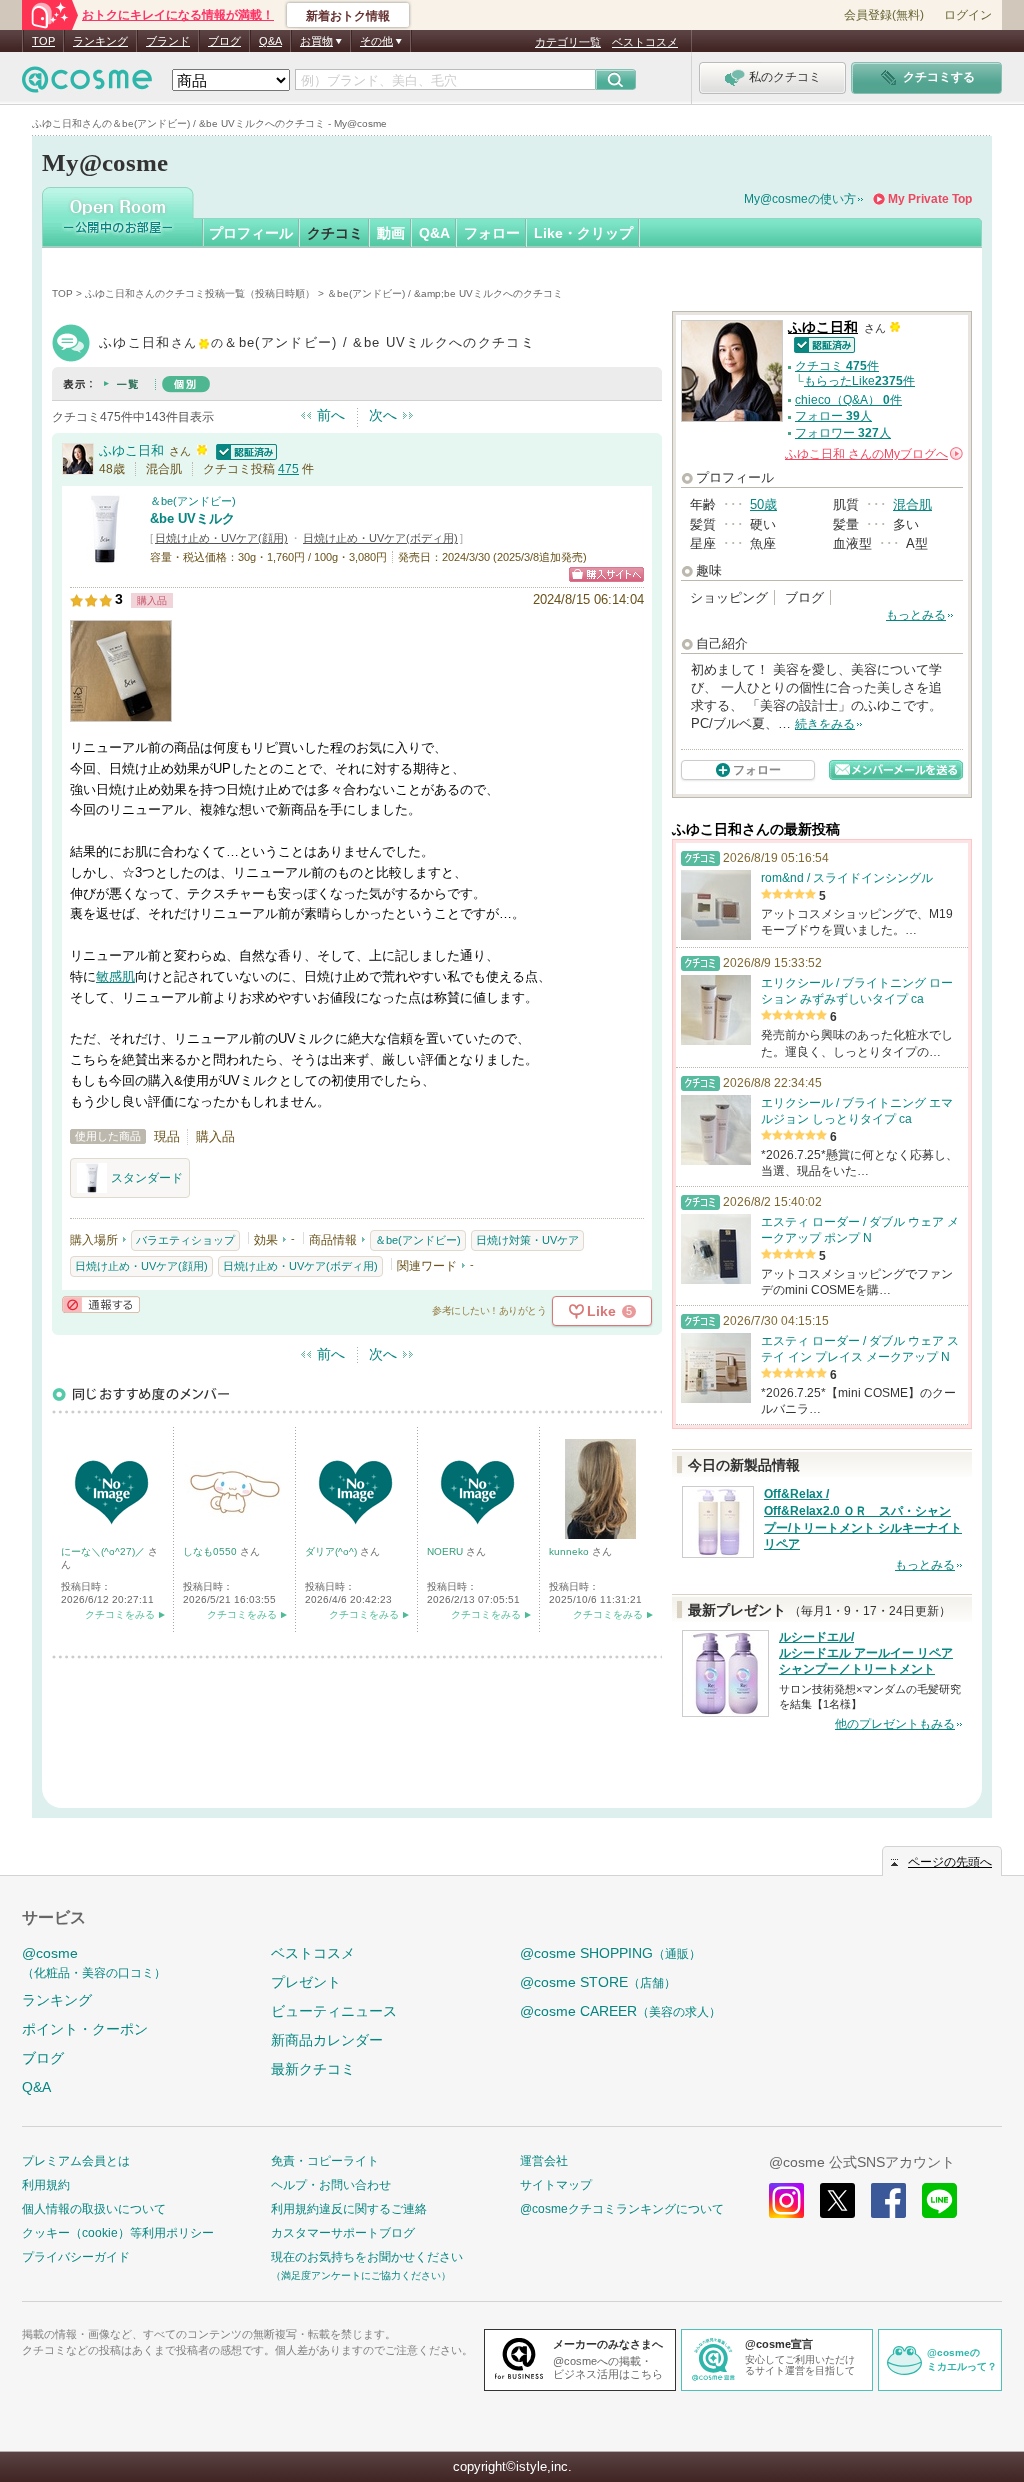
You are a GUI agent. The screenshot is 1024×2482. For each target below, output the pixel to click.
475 (288, 469)
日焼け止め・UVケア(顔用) (221, 538)
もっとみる (916, 615)
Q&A (270, 41)
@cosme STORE (598, 1982)
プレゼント (306, 1982)
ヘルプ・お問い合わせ (331, 2185)
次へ (383, 415)
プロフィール (251, 233)
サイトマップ (556, 2185)
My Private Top (930, 199)
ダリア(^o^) (332, 1551)
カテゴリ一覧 (568, 42)
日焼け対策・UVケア (527, 1240)
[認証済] (244, 450)
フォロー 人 (833, 416)
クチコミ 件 (837, 366)
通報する (101, 1304)
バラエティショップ (185, 1240)
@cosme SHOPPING (610, 1953)
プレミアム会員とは (76, 2161)
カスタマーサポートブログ (343, 2233)
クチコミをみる (120, 1614)
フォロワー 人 (843, 433)
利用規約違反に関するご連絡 (349, 2209)
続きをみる (825, 724)
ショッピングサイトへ (606, 574)
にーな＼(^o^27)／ (104, 1551)
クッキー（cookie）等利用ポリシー (118, 2233)
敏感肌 (115, 976)
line (939, 2200)
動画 (391, 233)
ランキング (100, 41)
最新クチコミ (313, 2069)
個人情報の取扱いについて (94, 2209)
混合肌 (912, 504)
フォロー (492, 233)
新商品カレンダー (327, 2040)
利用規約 (46, 2185)
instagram (786, 2200)
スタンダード (147, 1178)
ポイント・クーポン (85, 2029)
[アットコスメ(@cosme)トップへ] (87, 84)
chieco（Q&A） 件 (848, 400)
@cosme (94, 1962)
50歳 (763, 504)
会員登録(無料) (884, 15)
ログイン (968, 15)
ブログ (224, 41)
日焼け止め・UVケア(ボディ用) (380, 538)
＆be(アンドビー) (193, 501)
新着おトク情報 (348, 16)
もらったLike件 (859, 381)
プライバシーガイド (76, 2257)
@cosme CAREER (620, 2011)
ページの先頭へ (950, 1862)
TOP (43, 41)
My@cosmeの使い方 (800, 199)
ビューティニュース (334, 2011)
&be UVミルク (192, 518)
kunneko (570, 1551)
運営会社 (544, 2161)
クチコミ (335, 233)
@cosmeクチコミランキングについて (622, 2209)
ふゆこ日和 (131, 450)
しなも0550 (211, 1551)
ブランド (168, 41)
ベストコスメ (645, 42)
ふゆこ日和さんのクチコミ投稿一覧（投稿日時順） (200, 293)
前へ (331, 415)
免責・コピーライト (325, 2161)
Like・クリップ (583, 233)
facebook (888, 2200)
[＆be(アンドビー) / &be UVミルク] (105, 554)
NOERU (446, 1551)
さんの (872, 454)
